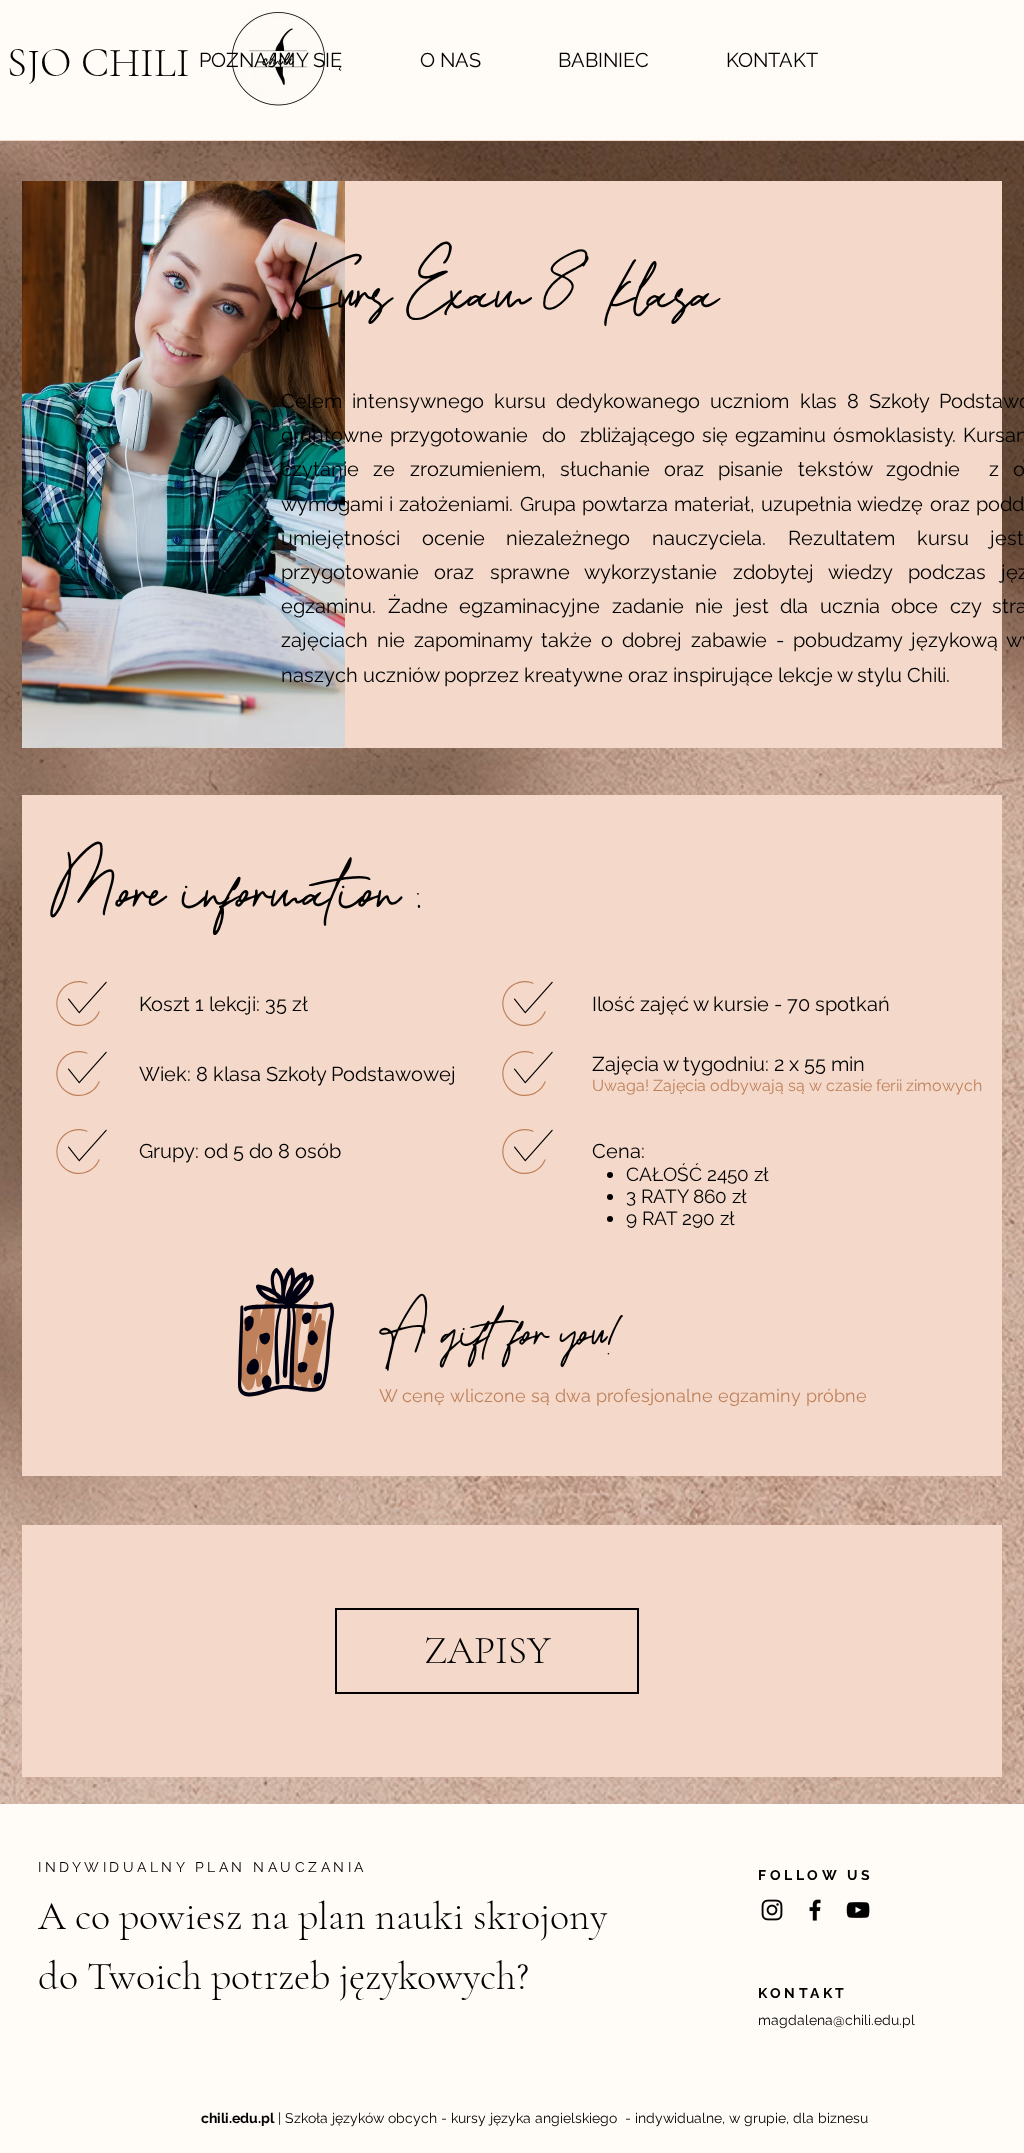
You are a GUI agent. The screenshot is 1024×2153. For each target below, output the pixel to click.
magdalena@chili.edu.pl (836, 2020)
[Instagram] (772, 1910)
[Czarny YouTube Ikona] (858, 1910)
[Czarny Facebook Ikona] (815, 1910)
